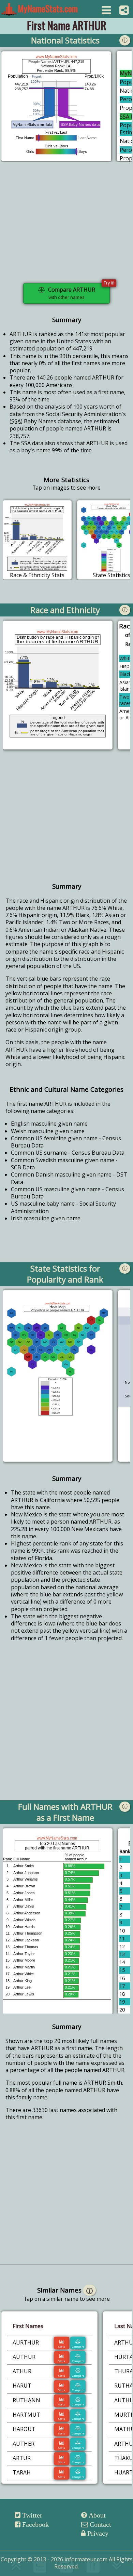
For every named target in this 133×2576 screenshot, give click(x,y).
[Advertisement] (66, 227)
